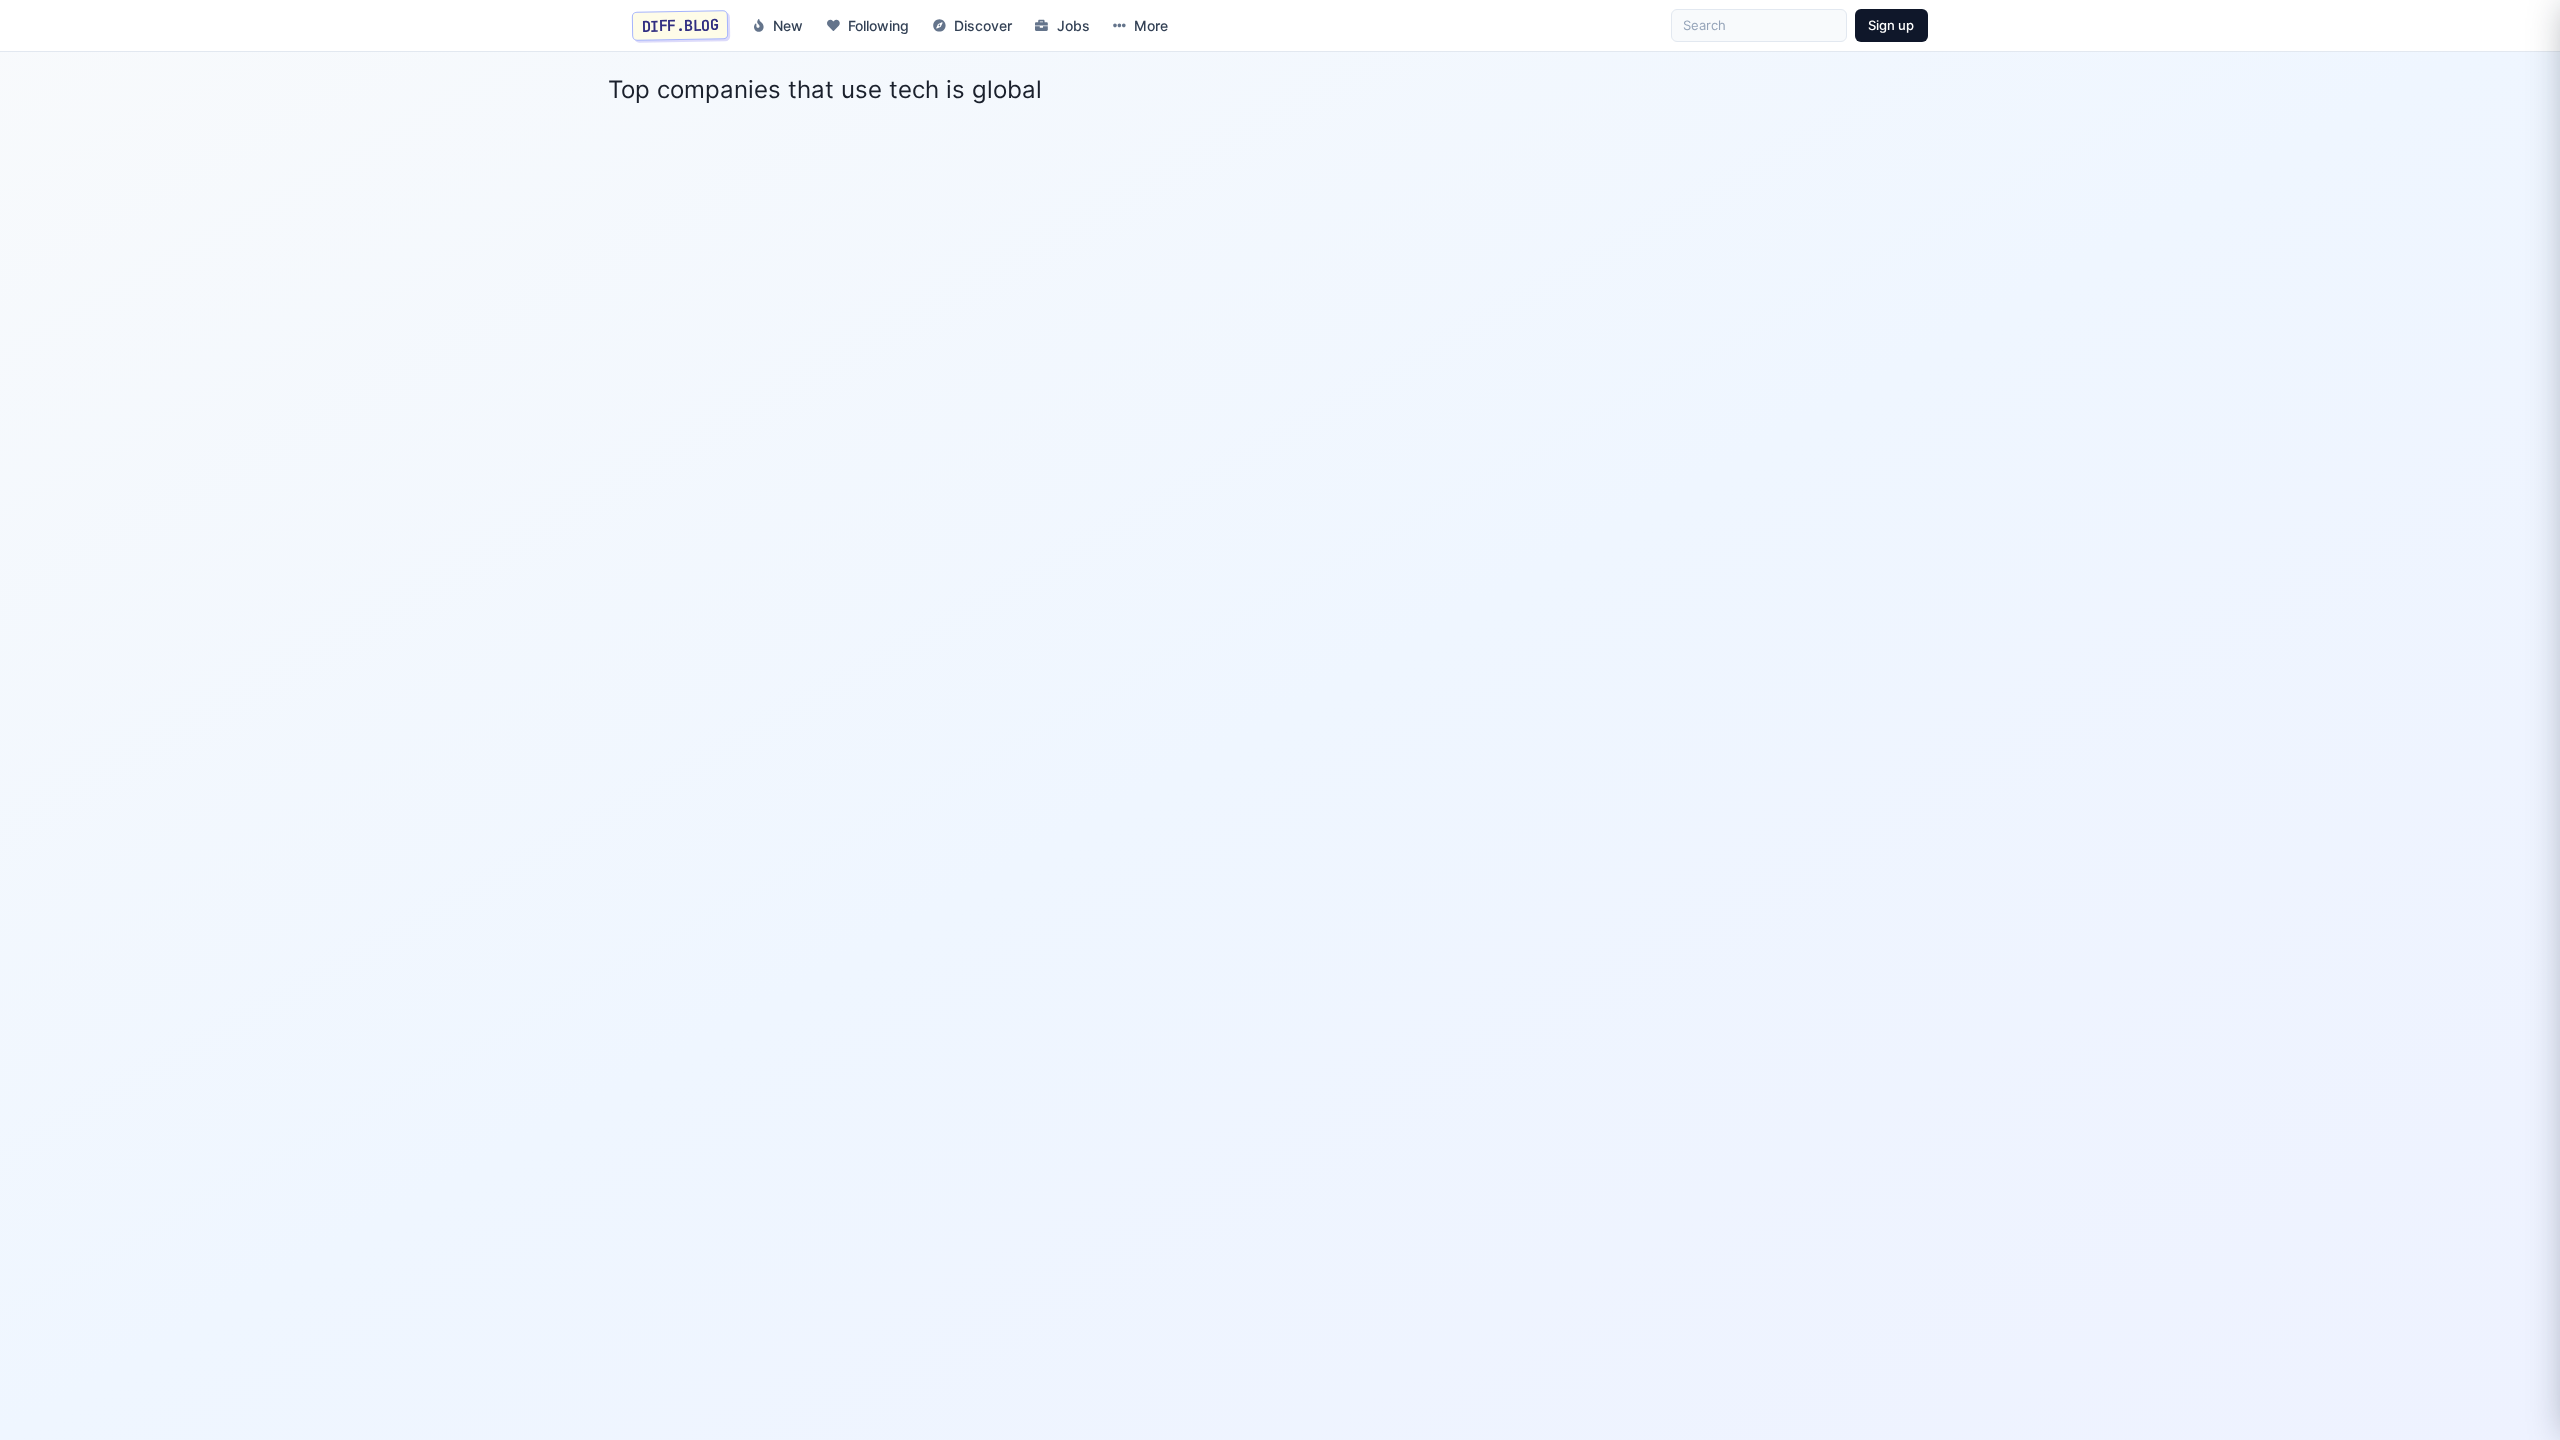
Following (878, 25)
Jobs (1073, 25)
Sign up (1891, 25)
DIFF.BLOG (680, 25)
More (1151, 25)
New (788, 25)
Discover (983, 25)
